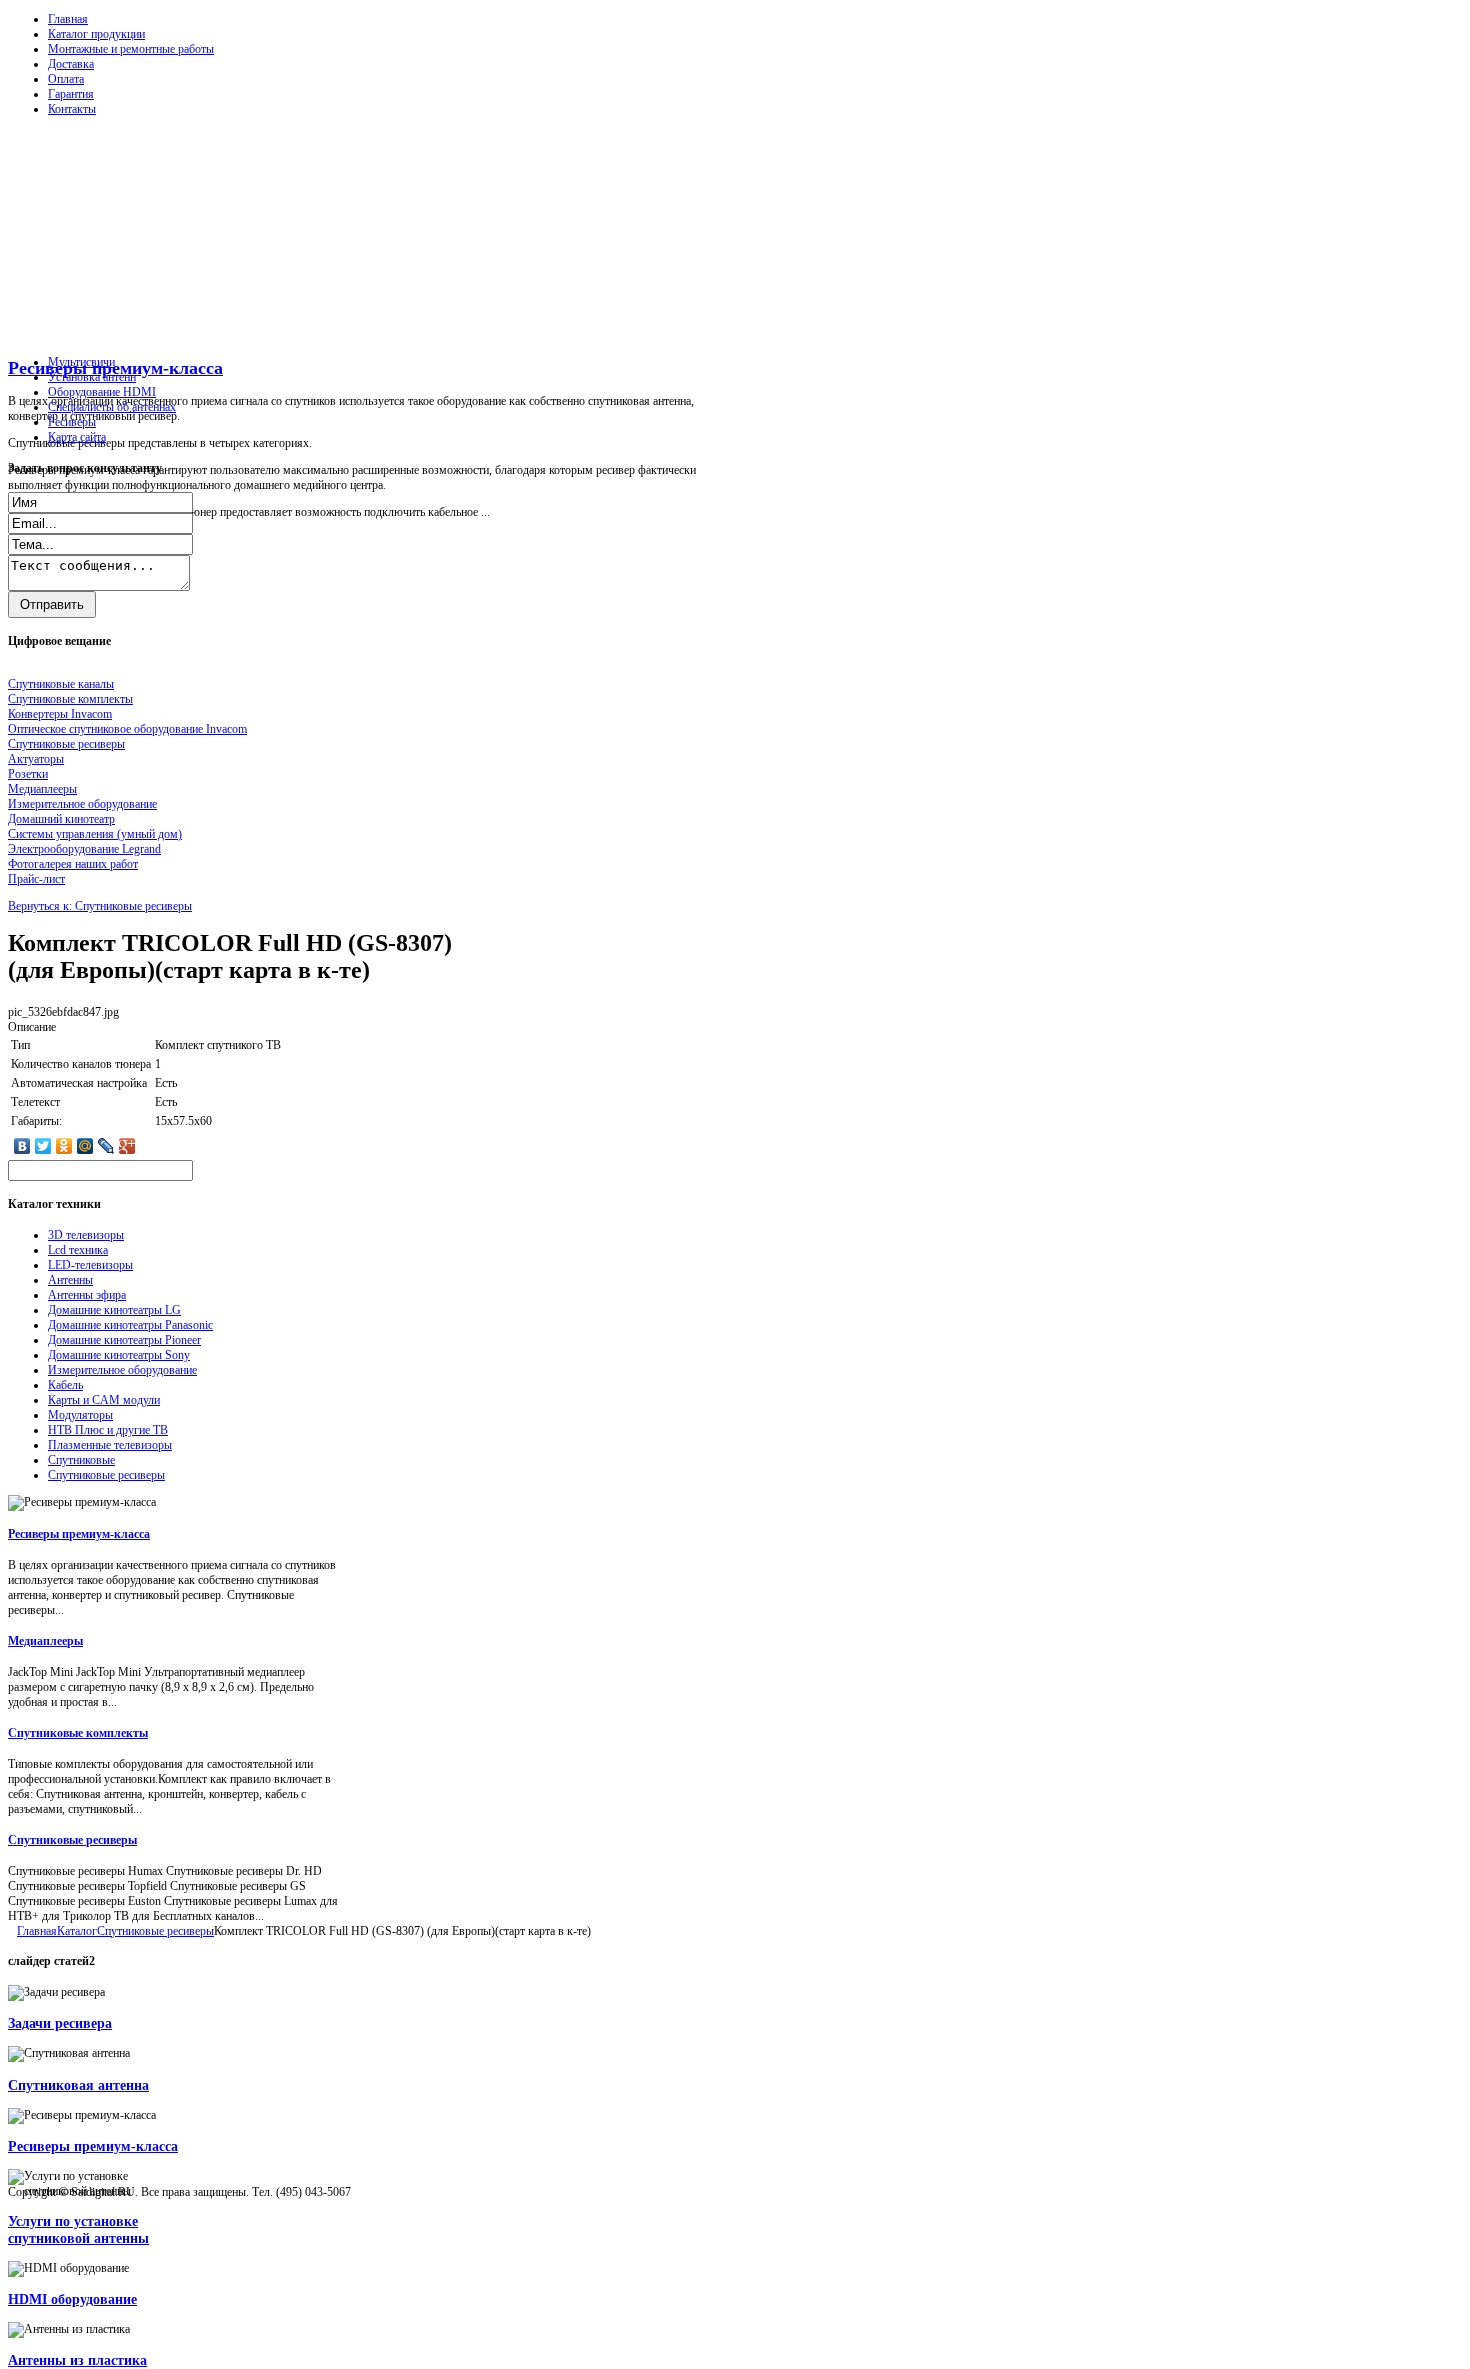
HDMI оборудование (72, 2299)
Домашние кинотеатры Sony (119, 1355)
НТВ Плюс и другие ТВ (108, 1430)
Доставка (71, 64)
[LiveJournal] (106, 1146)
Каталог (77, 1931)
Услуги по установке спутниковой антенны (78, 2229)
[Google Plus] (127, 1146)
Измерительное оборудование (122, 1370)
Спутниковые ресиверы (106, 1475)
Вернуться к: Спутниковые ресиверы (100, 906)
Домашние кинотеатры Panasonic (130, 1325)
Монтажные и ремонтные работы (131, 49)
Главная (68, 19)
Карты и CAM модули (104, 1400)
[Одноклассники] (64, 1146)
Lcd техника (78, 1250)
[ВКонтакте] (22, 1146)
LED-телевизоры (90, 1265)
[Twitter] (43, 1146)
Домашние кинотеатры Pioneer (124, 1340)
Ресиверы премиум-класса (115, 368)
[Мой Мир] (85, 1146)
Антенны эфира (87, 1295)
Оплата (66, 79)
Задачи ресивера (60, 2023)
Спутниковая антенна (78, 2085)
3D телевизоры (86, 1235)
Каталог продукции (96, 34)
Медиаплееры (45, 1641)
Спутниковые (81, 1460)
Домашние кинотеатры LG (114, 1310)
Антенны (70, 1280)
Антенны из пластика (77, 2360)
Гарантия (71, 94)
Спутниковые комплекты (78, 1733)
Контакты (72, 109)
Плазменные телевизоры (110, 1445)
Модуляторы (80, 1415)
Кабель (65, 1385)
